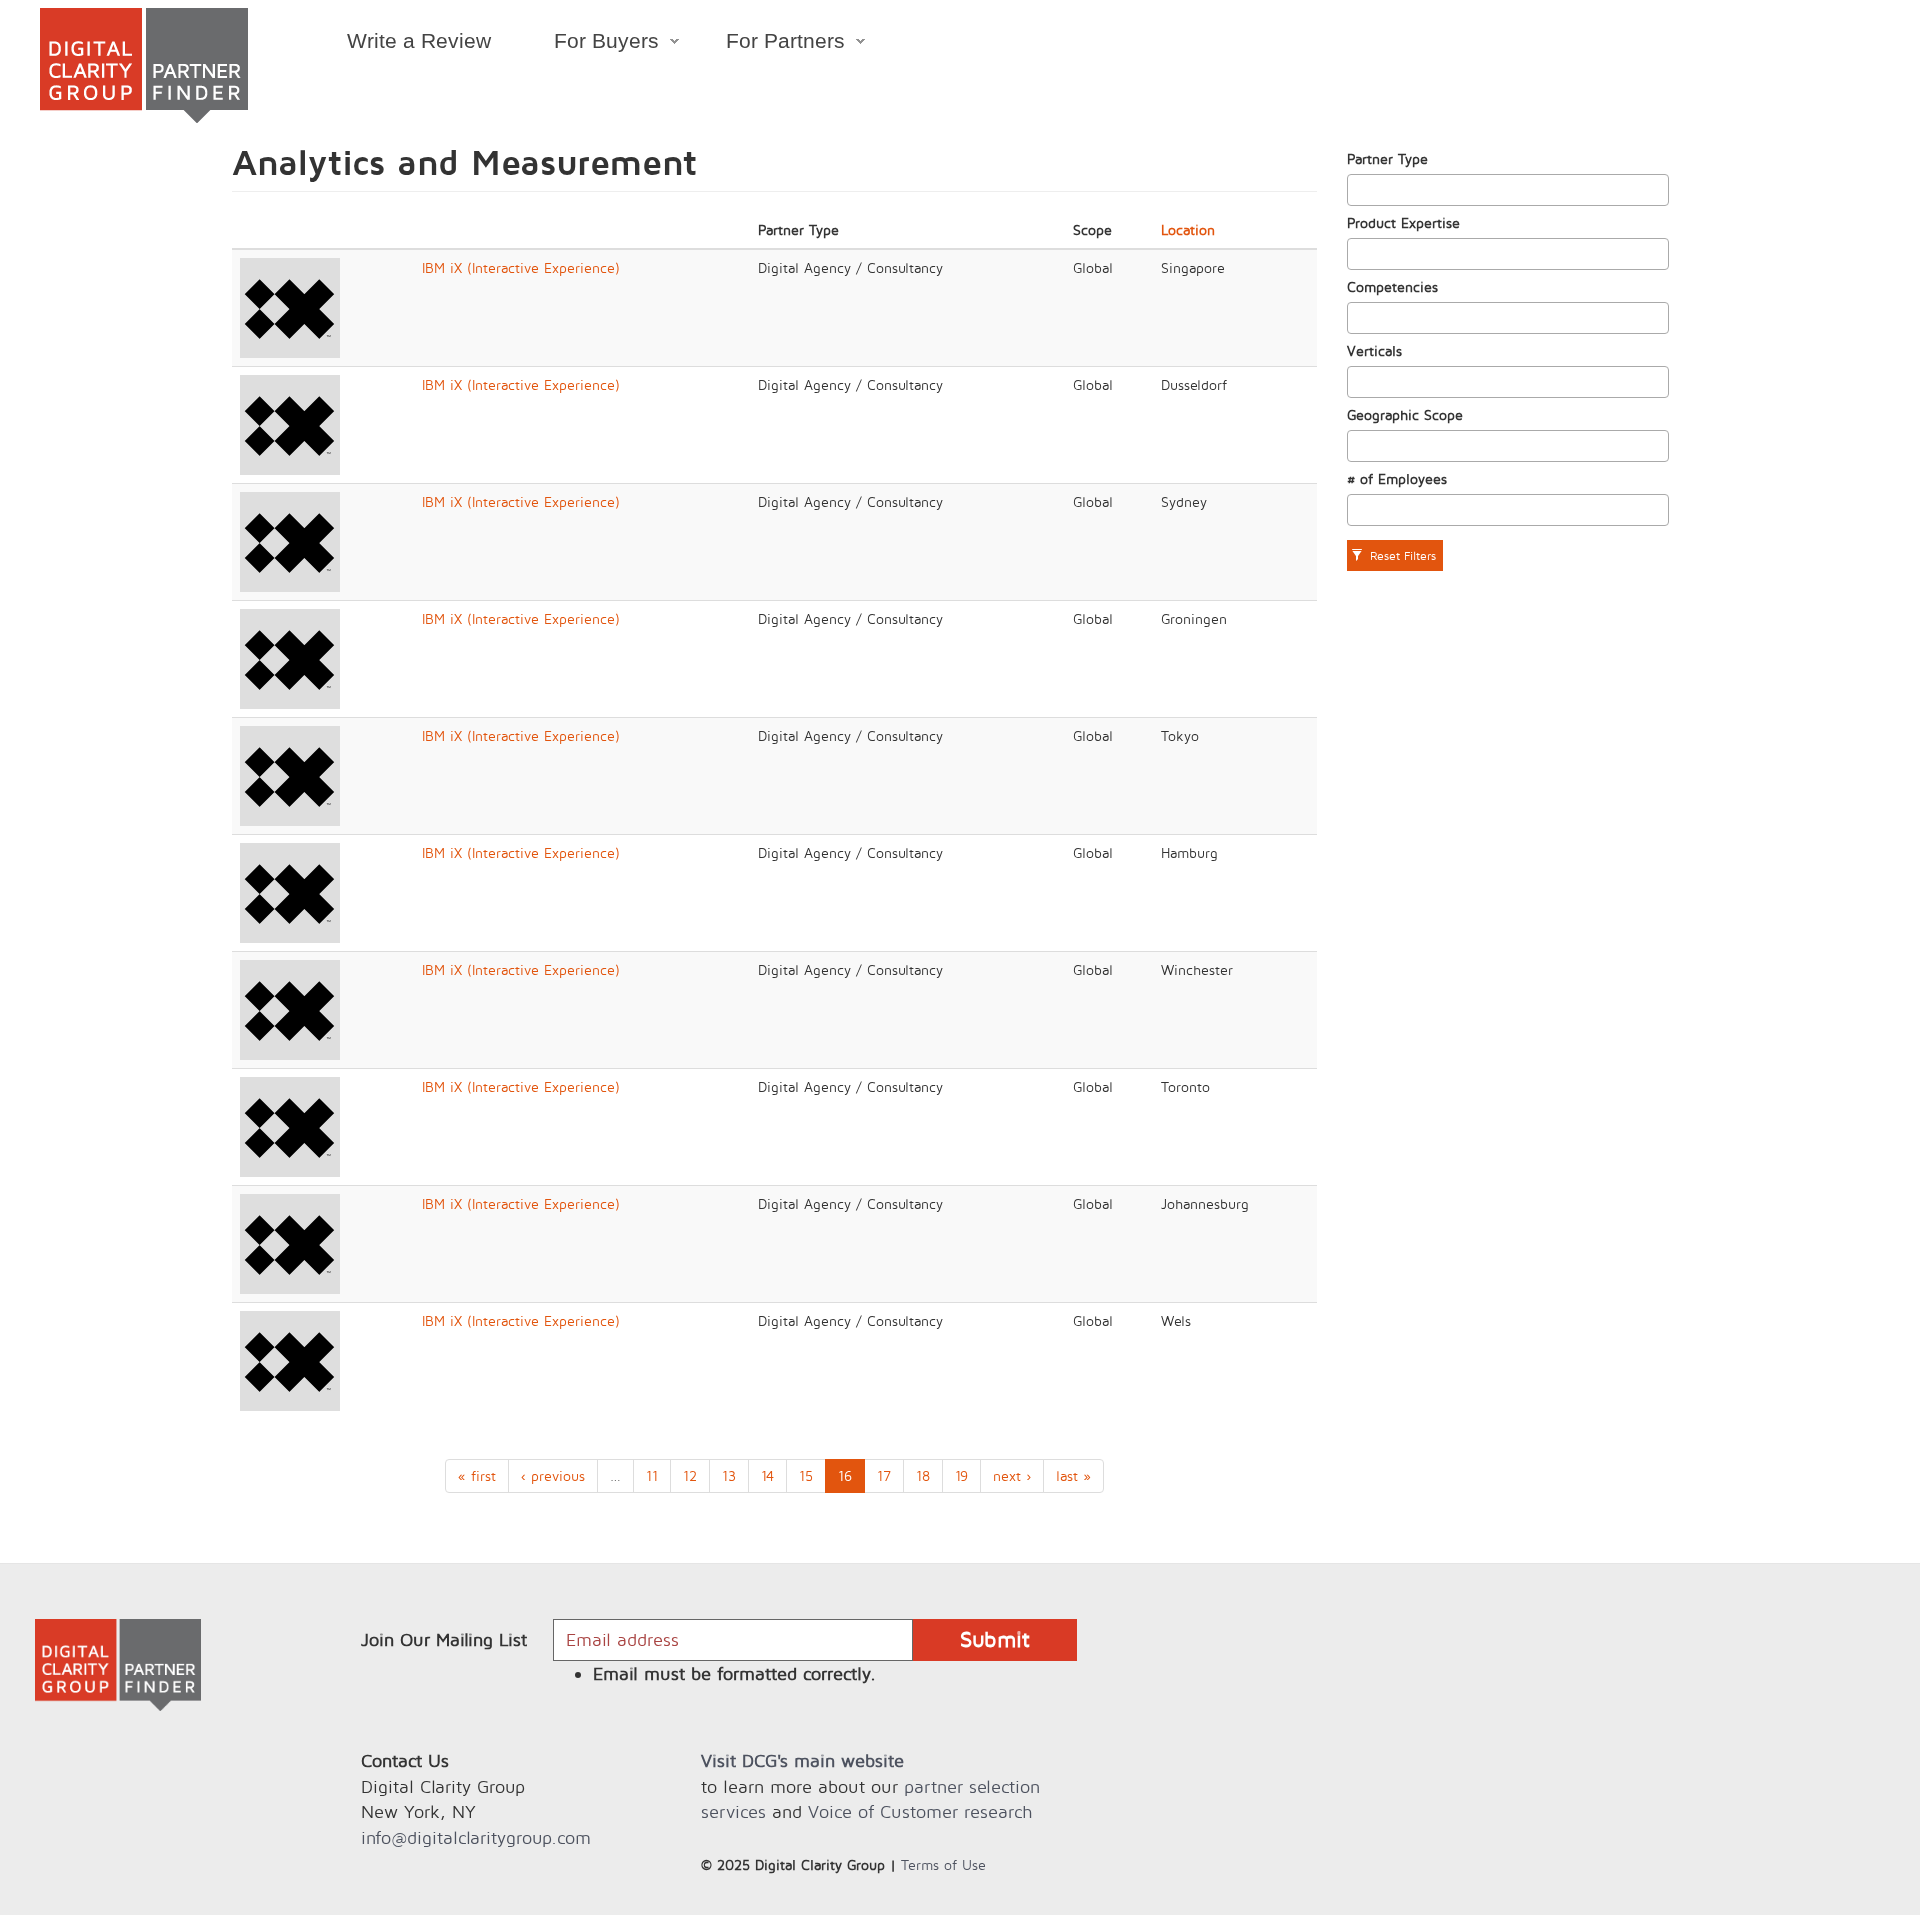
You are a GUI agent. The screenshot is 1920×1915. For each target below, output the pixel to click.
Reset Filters (1401, 555)
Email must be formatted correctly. (734, 1673)
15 (806, 1475)
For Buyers (590, 44)
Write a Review (419, 40)
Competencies (1392, 286)
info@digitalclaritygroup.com (476, 1837)
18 (923, 1475)
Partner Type (1387, 158)
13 (729, 1475)
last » (1073, 1475)
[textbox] (1358, 190)
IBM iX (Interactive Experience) (521, 267)
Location (1188, 229)
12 (690, 1475)
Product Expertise (1403, 222)
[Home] (144, 65)
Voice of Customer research (920, 1811)
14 (767, 1475)
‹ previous (553, 1475)
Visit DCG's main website (802, 1760)
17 (884, 1475)
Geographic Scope (1405, 414)
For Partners (770, 44)
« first (477, 1475)
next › (1012, 1475)
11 (652, 1475)
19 (961, 1475)
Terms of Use (943, 1864)
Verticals (1374, 350)
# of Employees (1397, 478)
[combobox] (1508, 190)
